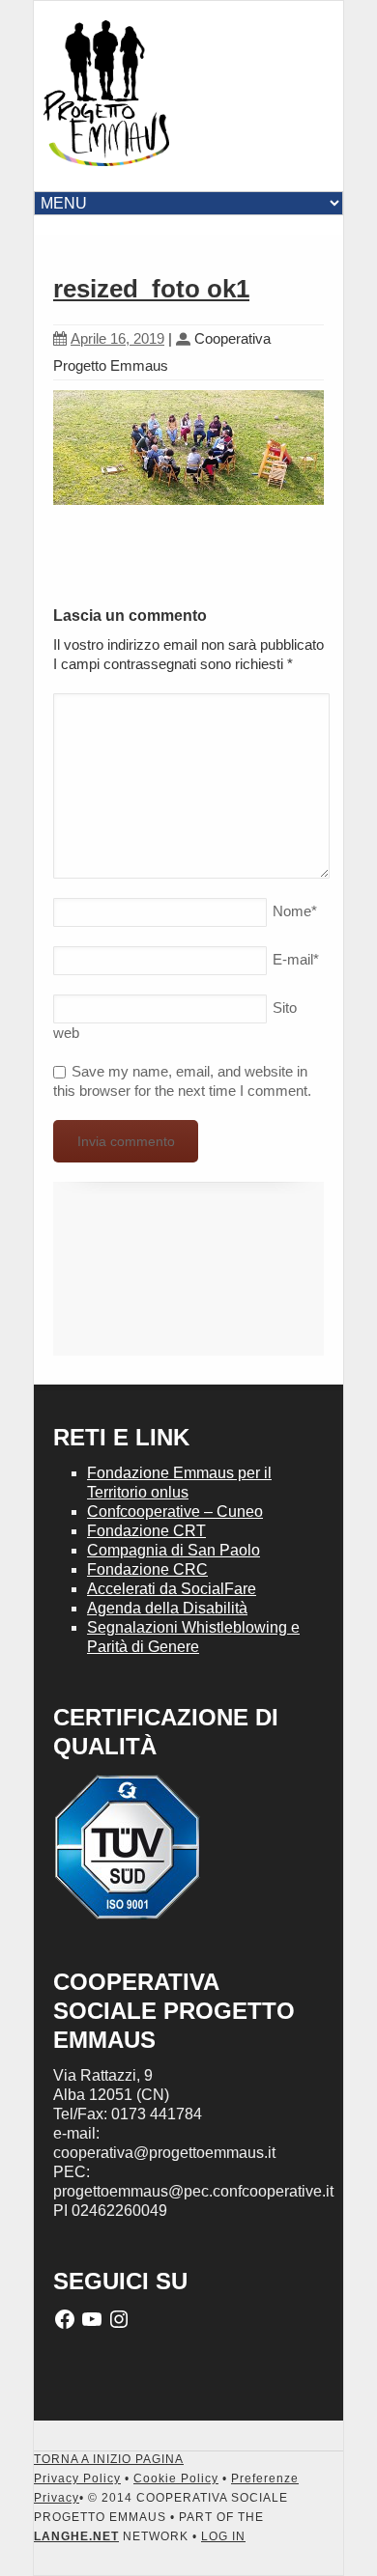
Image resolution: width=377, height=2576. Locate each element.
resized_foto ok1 (151, 289)
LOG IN (223, 2536)
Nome (295, 911)
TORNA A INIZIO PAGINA (109, 2459)
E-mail (296, 959)
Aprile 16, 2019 (117, 338)
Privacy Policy (77, 2478)
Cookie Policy (176, 2478)
